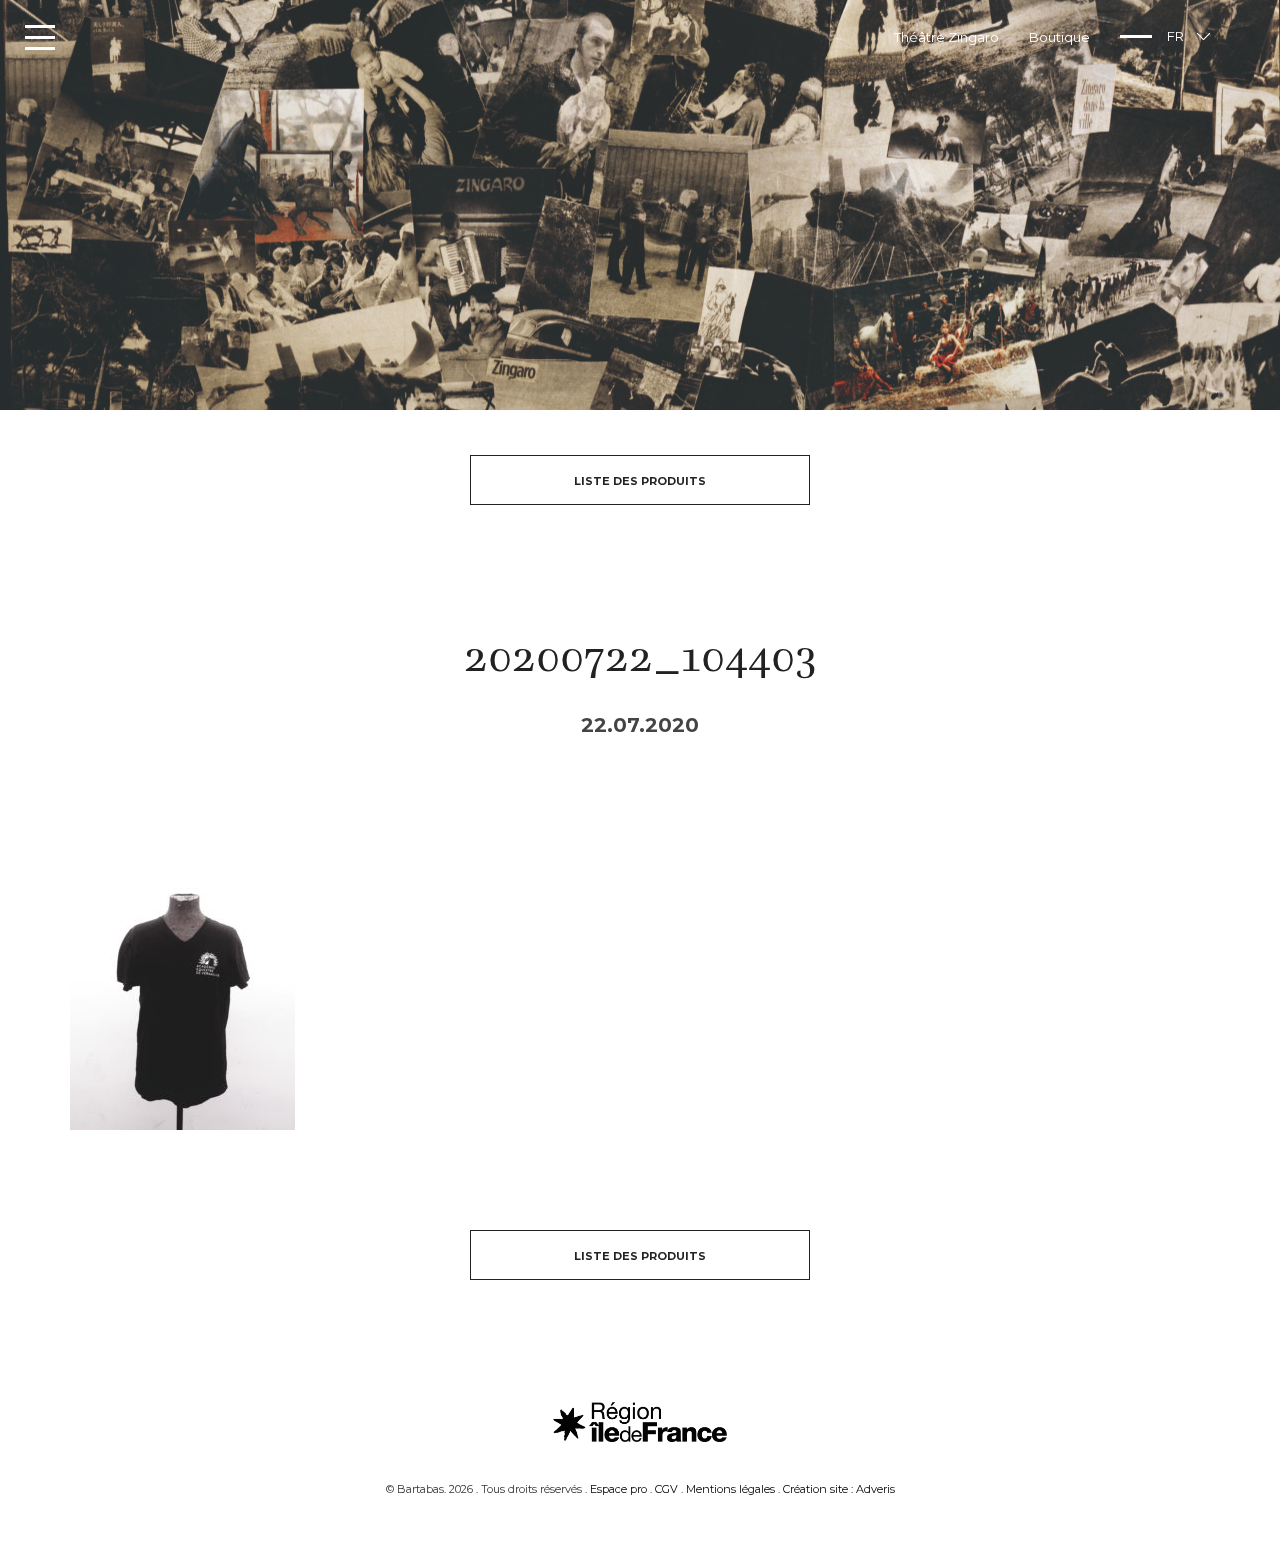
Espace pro (618, 1489)
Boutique (1059, 37)
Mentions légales (730, 1489)
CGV (666, 1489)
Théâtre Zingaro (946, 37)
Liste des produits (640, 481)
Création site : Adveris (839, 1489)
